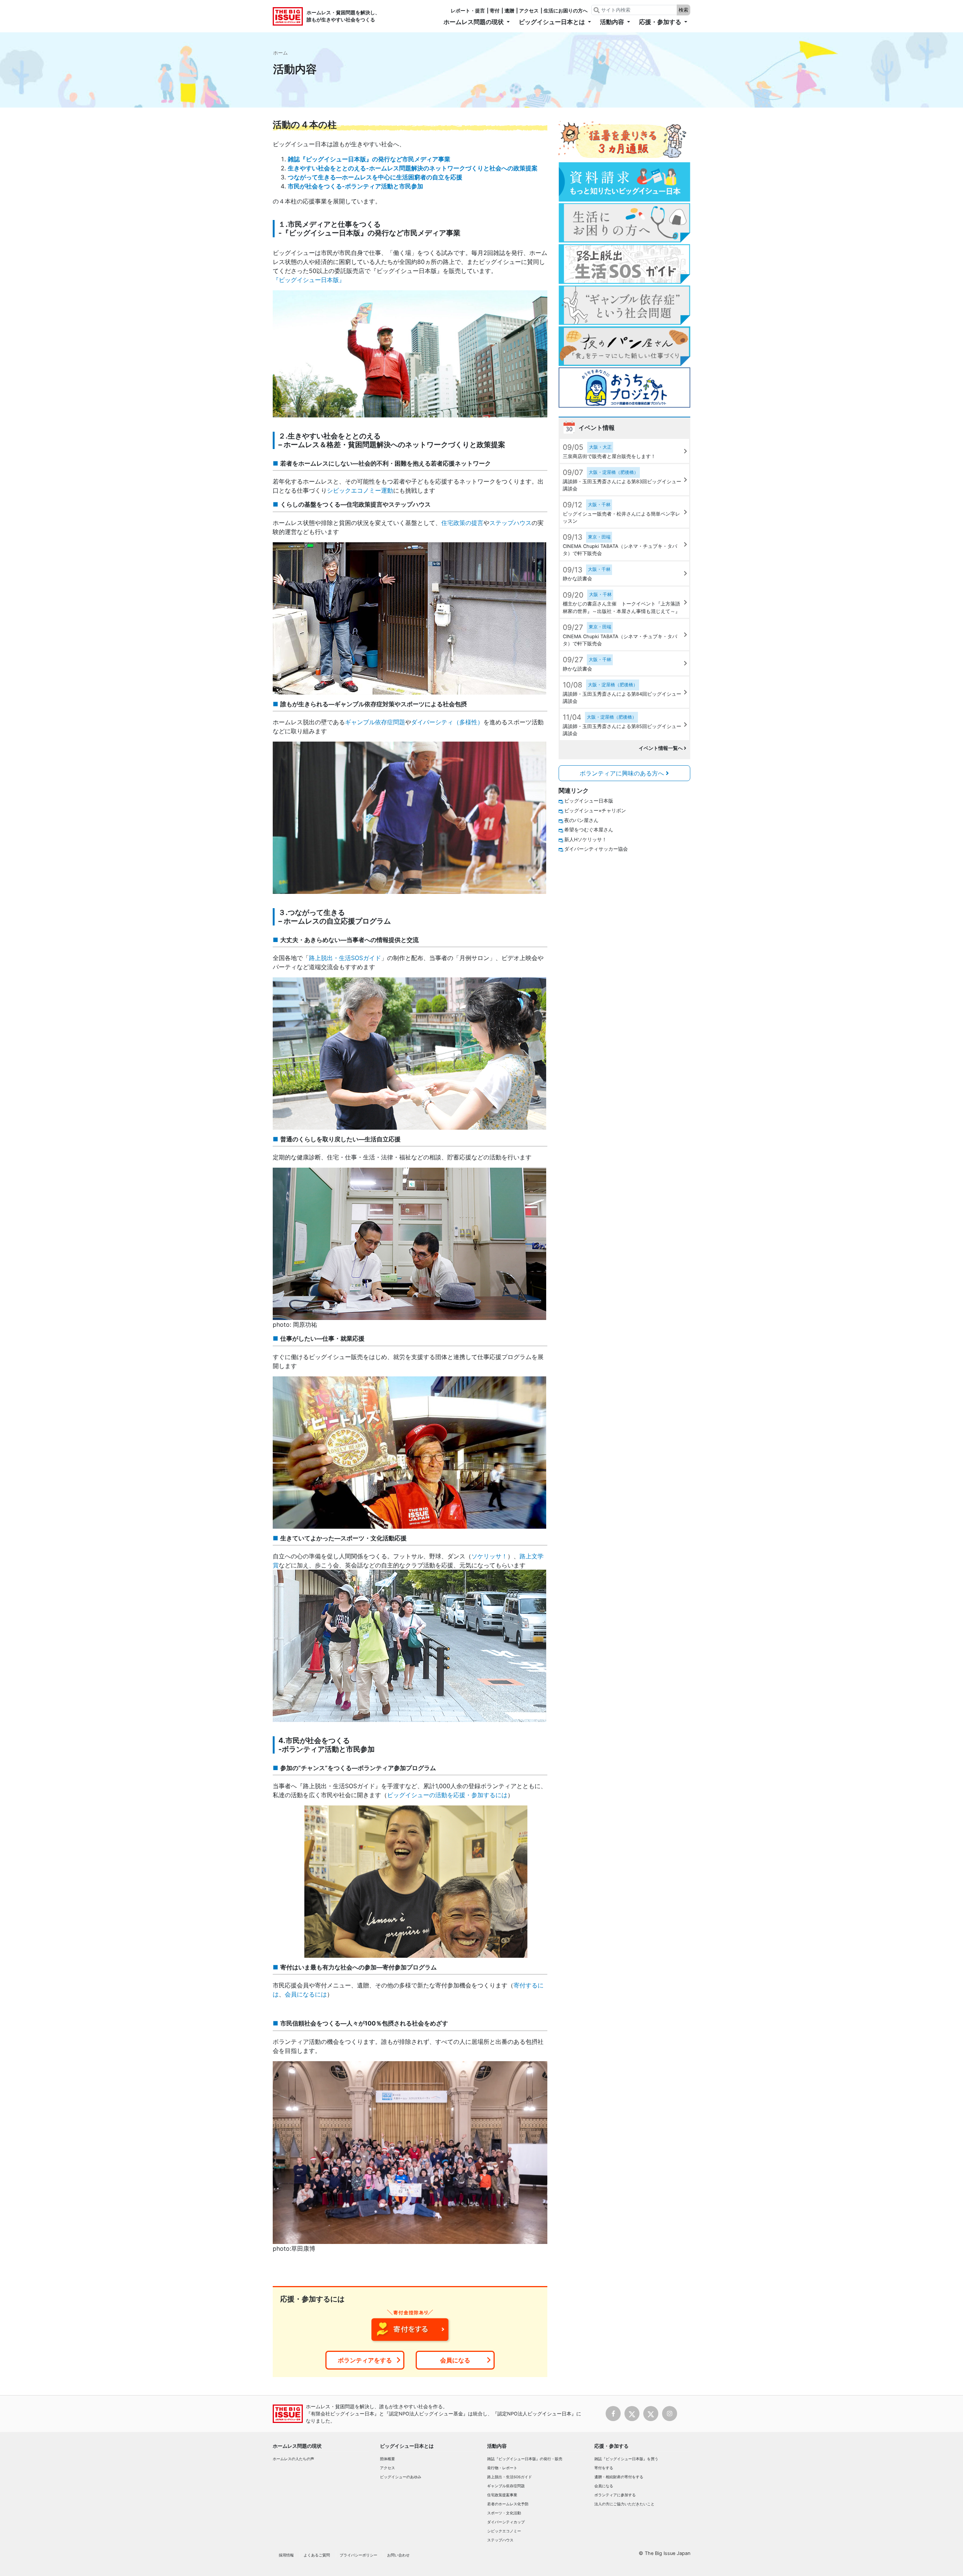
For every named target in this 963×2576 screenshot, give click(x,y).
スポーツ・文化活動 (504, 2513)
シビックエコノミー (504, 2531)
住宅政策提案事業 (502, 2495)
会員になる (455, 2360)
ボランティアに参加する (615, 2495)
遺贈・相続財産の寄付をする (619, 2477)
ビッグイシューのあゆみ (401, 2477)
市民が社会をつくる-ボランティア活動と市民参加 (355, 186)
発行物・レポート (502, 2468)
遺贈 (509, 11)
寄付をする (604, 2468)
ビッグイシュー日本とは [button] (553, 22)
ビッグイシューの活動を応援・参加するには (447, 1795)
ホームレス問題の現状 (297, 2446)
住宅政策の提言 (462, 523)
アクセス (529, 11)
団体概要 (387, 2459)
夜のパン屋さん (581, 820)
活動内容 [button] (613, 22)
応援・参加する (611, 2446)
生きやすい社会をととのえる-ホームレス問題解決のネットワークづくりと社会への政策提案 (413, 168)
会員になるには (306, 1994)
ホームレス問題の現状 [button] (474, 22)
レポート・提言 (468, 11)
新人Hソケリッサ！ (586, 840)
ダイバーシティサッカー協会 (596, 849)
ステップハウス (510, 523)
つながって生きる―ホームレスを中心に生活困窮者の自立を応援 (375, 177)
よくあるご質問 (317, 2555)
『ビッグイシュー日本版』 (309, 280)
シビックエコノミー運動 (360, 490)
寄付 (495, 11)
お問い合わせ (398, 2555)
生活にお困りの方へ (566, 11)
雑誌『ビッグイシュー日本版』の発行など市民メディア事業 (369, 159)
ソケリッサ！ (489, 1556)
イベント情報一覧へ (661, 748)
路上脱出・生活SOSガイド (345, 958)
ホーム (280, 53)
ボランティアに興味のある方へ (623, 773)
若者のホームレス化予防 (508, 2504)
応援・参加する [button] (661, 22)
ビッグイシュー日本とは (407, 2446)
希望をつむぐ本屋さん (589, 830)
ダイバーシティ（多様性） (447, 722)
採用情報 (286, 2555)
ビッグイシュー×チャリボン (595, 811)
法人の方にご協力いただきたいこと (624, 2504)
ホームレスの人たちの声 (293, 2459)
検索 (684, 10)
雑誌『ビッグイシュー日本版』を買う (626, 2459)
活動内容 (497, 2446)
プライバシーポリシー (358, 2555)
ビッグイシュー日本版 (589, 801)
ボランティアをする (365, 2360)
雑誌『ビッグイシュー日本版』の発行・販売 (525, 2459)
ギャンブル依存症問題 (375, 722)
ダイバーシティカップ (506, 2522)
